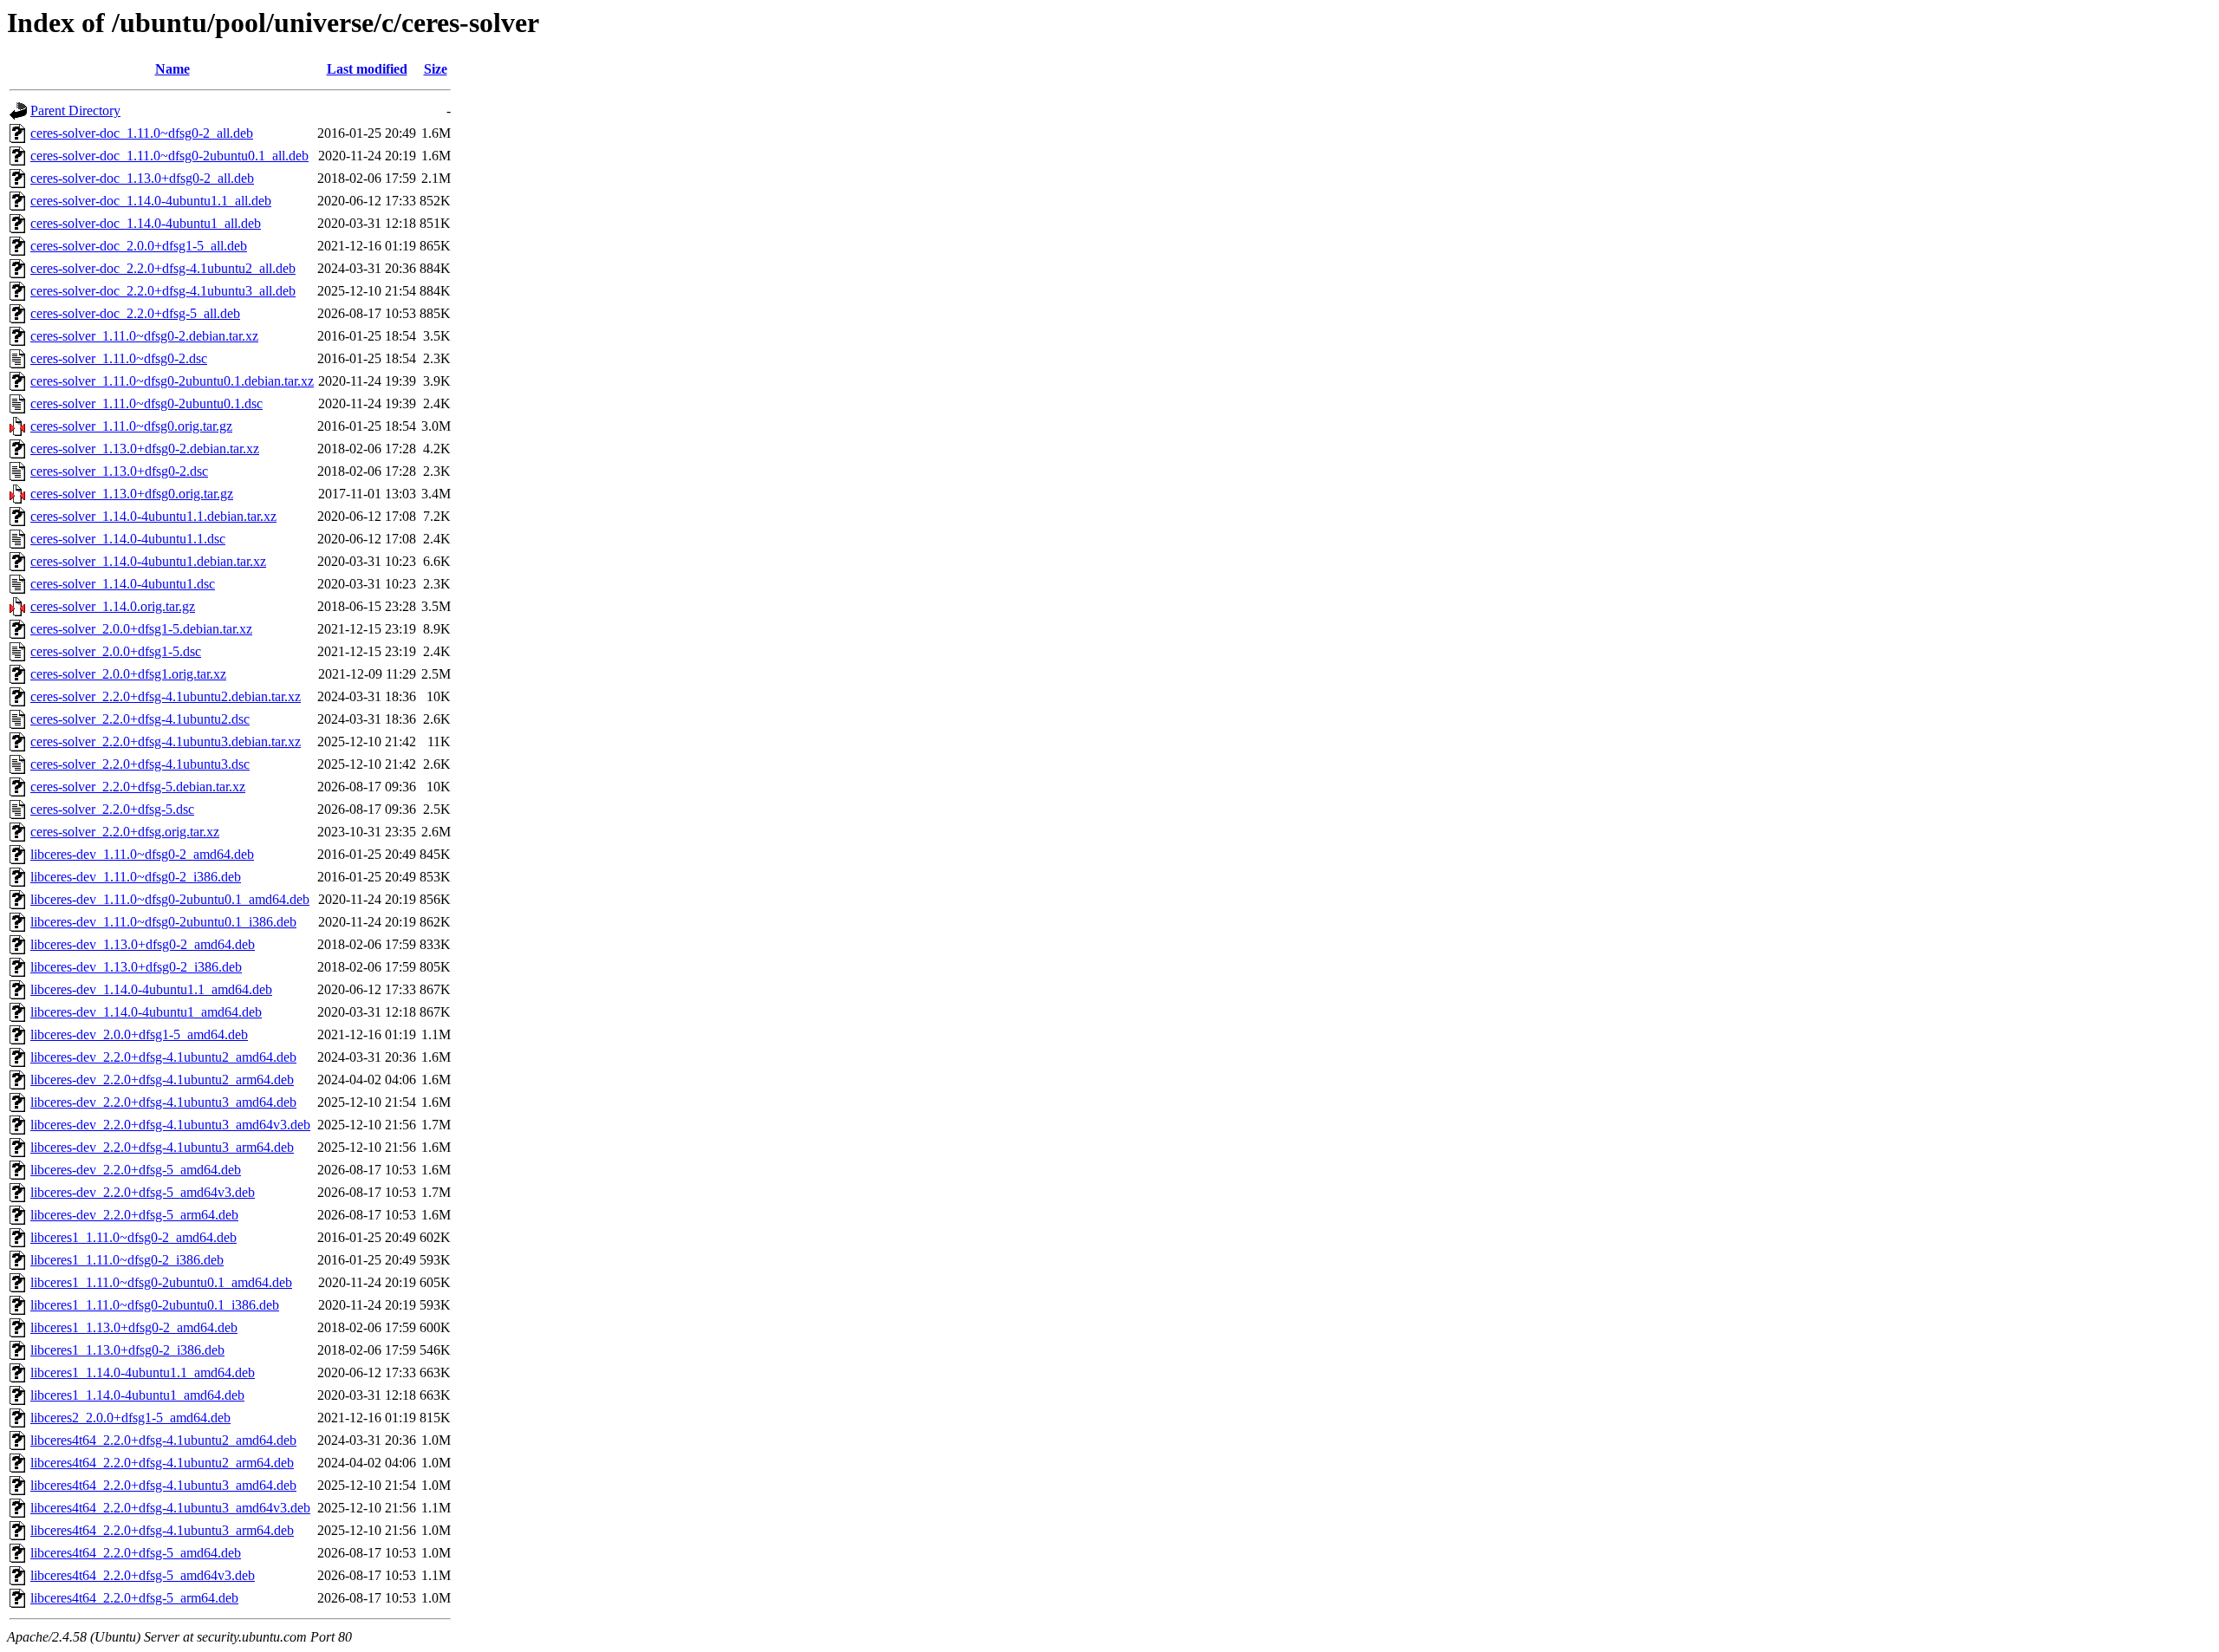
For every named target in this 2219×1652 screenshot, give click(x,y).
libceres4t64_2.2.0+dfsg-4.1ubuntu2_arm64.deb (162, 1463)
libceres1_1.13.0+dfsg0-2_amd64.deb (134, 1327)
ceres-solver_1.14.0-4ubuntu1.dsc (123, 584)
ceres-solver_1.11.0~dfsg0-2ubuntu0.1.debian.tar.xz (172, 381)
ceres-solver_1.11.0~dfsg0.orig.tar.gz (131, 426)
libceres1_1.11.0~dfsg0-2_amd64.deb (133, 1237)
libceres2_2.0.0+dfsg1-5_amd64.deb (130, 1418)
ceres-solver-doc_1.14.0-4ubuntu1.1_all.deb (151, 201)
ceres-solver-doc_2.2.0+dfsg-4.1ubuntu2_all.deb (163, 268)
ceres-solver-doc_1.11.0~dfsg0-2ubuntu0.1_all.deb (169, 156)
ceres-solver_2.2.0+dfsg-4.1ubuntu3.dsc (140, 764)
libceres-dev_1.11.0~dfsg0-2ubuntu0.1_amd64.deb (170, 899)
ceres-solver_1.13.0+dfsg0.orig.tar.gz (132, 494)
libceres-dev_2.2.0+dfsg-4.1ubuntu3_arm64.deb (162, 1147)
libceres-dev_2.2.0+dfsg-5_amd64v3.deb (143, 1192)
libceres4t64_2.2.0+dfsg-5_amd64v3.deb (143, 1575)
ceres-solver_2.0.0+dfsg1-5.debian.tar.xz (141, 629)
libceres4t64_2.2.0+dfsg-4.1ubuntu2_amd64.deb (163, 1440)
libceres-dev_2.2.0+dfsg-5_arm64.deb (134, 1215)
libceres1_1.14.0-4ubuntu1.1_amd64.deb (143, 1372)
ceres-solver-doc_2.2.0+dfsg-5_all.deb (135, 313)
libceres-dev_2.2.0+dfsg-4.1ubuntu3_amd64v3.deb (170, 1125)
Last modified (367, 69)
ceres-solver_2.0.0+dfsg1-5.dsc (116, 651)
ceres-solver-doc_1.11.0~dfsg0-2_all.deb (142, 133)
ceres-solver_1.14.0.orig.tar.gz (113, 606)
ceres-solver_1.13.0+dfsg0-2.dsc (119, 471)
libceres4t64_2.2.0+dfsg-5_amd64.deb (136, 1553)
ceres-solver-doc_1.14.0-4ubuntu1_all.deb (146, 223)
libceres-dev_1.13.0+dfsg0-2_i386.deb (136, 967)
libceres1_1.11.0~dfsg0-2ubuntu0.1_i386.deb (155, 1305)
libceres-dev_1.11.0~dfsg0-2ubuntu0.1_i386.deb (163, 922)
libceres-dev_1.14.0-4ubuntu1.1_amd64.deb (151, 989)
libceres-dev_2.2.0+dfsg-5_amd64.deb (136, 1170)
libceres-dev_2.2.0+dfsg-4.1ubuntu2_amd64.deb (163, 1057)
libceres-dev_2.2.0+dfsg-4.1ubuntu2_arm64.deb (162, 1080)
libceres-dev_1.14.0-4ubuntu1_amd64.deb (146, 1012)
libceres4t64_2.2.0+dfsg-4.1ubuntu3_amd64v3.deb (170, 1508)
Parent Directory (75, 111)
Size (436, 69)
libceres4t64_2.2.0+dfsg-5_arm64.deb (134, 1598)
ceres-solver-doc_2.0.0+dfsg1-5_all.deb (139, 246)
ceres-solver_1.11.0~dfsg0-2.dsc (119, 358)
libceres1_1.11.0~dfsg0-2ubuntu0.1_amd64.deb (161, 1282)
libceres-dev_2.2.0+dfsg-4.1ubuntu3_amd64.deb (163, 1102)
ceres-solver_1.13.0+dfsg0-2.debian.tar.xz (145, 449)
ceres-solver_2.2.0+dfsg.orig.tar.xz (125, 832)
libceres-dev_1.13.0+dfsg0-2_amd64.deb (143, 944)
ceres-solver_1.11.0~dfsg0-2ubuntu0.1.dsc (146, 403)
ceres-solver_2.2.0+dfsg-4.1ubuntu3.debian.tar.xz (166, 741)
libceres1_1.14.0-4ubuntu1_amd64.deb (137, 1395)
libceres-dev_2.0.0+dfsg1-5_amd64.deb (139, 1034)
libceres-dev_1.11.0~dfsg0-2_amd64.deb (142, 854)
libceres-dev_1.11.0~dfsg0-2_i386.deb (136, 877)
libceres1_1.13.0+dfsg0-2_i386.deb (127, 1350)
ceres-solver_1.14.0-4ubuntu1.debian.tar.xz (148, 561)
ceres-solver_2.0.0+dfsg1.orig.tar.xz (128, 674)
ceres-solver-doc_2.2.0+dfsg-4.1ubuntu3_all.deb (163, 291)
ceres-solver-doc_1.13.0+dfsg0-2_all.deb (142, 178)
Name (172, 69)
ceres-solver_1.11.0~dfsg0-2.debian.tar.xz (144, 336)
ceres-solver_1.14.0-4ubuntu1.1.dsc (128, 539)
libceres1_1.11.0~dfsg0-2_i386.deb (127, 1260)
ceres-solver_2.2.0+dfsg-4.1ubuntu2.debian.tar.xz (166, 696)
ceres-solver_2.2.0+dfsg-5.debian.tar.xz (138, 787)
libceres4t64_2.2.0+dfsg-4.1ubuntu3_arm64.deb (162, 1530)
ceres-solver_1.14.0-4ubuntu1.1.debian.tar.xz (153, 516)
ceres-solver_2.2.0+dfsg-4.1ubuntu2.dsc (140, 719)
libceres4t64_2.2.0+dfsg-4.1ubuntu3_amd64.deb (163, 1485)
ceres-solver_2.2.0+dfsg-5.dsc (112, 809)
